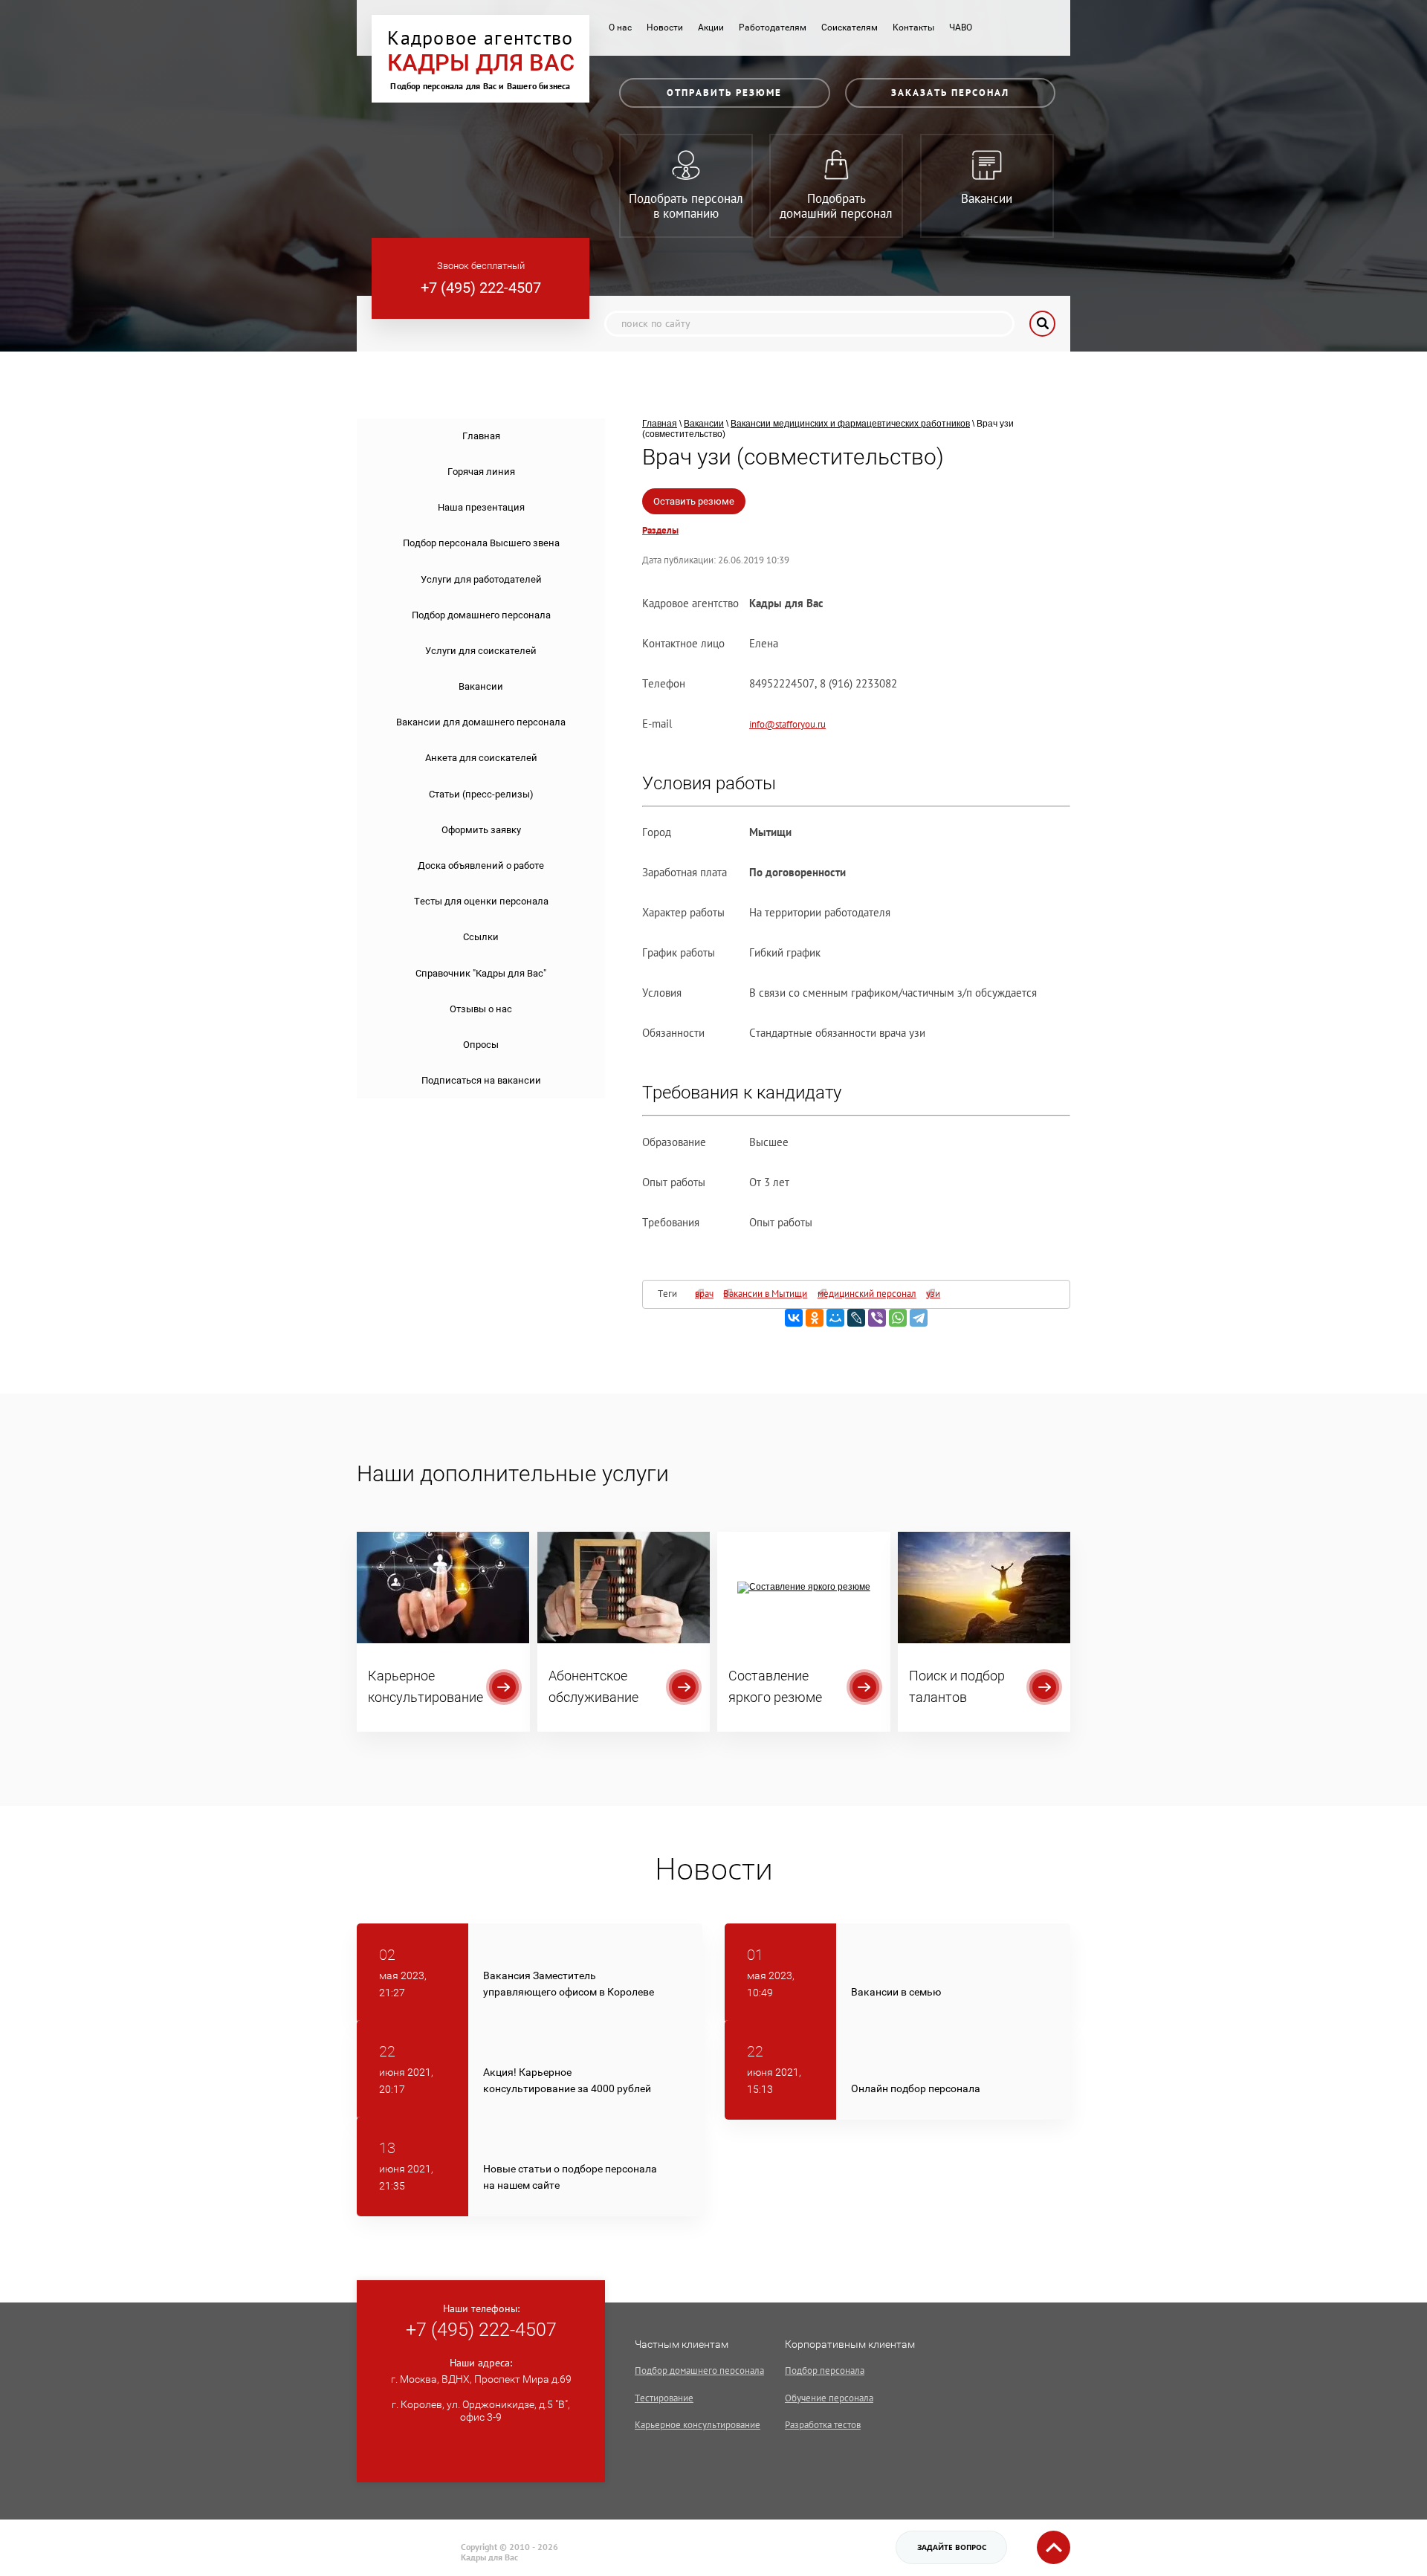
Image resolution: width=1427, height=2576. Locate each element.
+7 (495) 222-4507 (481, 288)
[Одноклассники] (815, 1318)
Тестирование (664, 2398)
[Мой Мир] (835, 1318)
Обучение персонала (829, 2398)
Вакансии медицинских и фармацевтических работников (850, 424)
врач (704, 1294)
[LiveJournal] (856, 1318)
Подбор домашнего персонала (699, 2370)
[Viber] (877, 1318)
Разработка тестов (823, 2425)
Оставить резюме (694, 501)
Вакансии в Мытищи (765, 1294)
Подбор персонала (825, 2370)
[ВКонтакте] (794, 1318)
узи (933, 1294)
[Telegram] (919, 1318)
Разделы (660, 531)
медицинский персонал (867, 1294)
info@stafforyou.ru (787, 724)
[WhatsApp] (898, 1318)
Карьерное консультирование (698, 2425)
